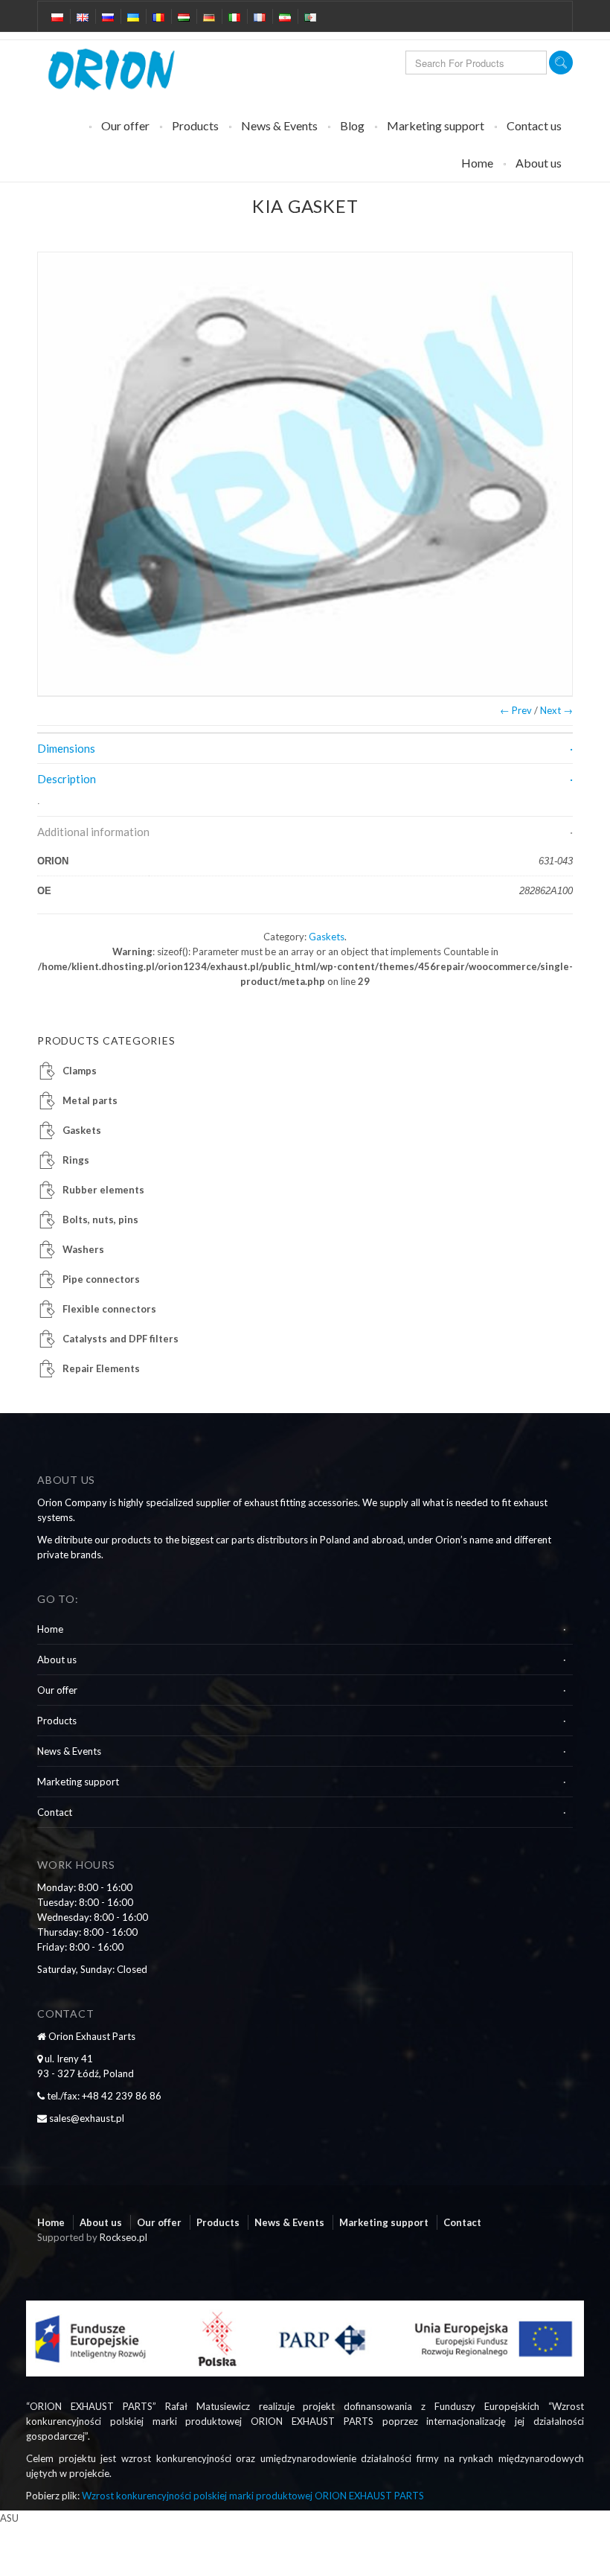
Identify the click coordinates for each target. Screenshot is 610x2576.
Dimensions (66, 748)
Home (477, 163)
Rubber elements (103, 1190)
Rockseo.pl (123, 2237)
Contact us (534, 125)
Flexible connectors (109, 1309)
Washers (83, 1249)
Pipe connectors (101, 1279)
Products (195, 125)
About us (539, 163)
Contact (55, 1812)
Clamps (80, 1071)
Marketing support (436, 125)
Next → (556, 710)
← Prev (516, 710)
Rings (76, 1160)
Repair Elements (101, 1368)
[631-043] (305, 474)
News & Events (279, 125)
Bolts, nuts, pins (100, 1220)
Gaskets (327, 937)
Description (67, 779)
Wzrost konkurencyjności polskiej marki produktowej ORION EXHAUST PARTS (253, 2496)
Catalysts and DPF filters (121, 1339)
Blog (352, 125)
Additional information (93, 832)
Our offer (125, 125)
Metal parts (90, 1100)
